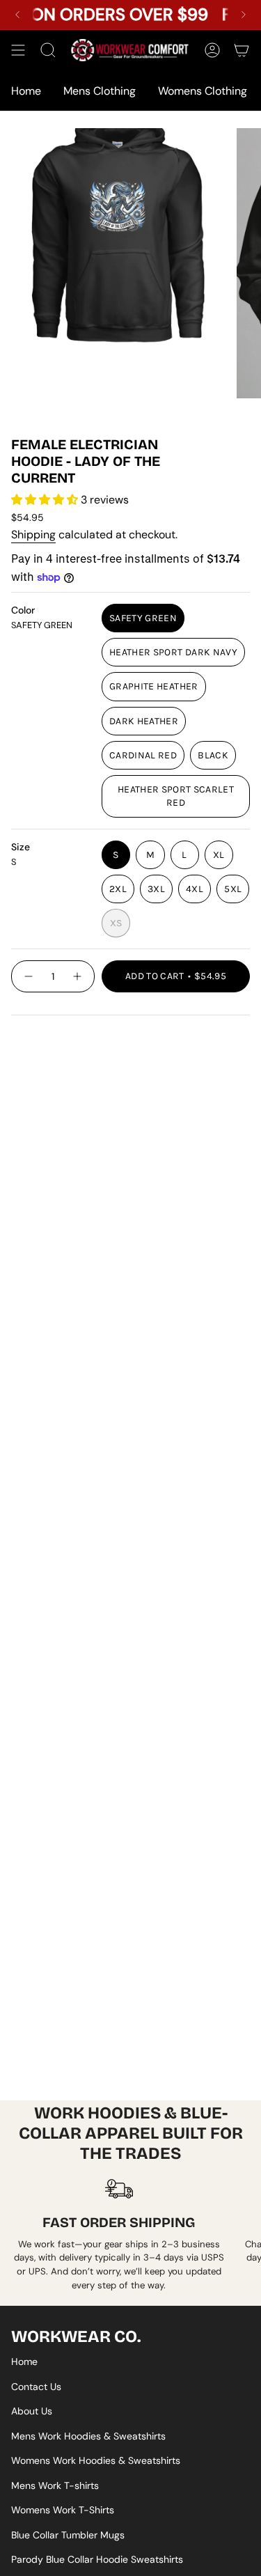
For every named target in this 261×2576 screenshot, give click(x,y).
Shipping (33, 534)
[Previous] (17, 15)
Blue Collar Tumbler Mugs (68, 2535)
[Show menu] (18, 50)
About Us (32, 2411)
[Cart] (242, 50)
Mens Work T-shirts (55, 2485)
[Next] (244, 15)
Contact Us (36, 2387)
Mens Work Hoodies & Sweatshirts (88, 2436)
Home (24, 2362)
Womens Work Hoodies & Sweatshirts (96, 2460)
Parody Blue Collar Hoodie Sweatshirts (97, 2559)
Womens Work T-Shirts (63, 2510)
